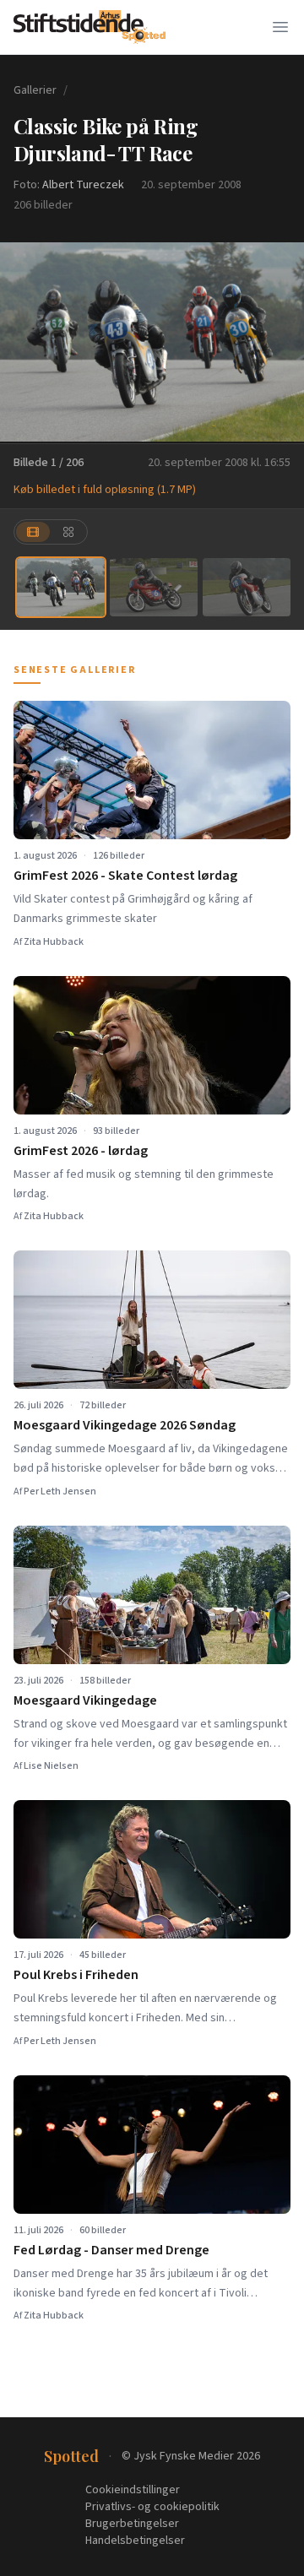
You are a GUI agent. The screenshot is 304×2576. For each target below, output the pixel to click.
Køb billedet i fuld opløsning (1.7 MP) (105, 490)
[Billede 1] (61, 587)
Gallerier (35, 90)
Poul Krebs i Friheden (76, 1975)
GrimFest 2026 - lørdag (81, 1151)
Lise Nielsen (51, 1766)
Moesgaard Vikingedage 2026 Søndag (125, 1425)
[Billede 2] (154, 587)
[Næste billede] (280, 342)
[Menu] (280, 27)
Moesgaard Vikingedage (85, 1700)
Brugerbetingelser (132, 2524)
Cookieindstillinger (133, 2490)
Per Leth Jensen (60, 1491)
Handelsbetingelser (135, 2541)
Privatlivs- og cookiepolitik (152, 2507)
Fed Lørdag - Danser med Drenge (111, 2250)
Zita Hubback (54, 942)
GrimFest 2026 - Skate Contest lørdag (125, 876)
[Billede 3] (247, 587)
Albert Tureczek (83, 185)
